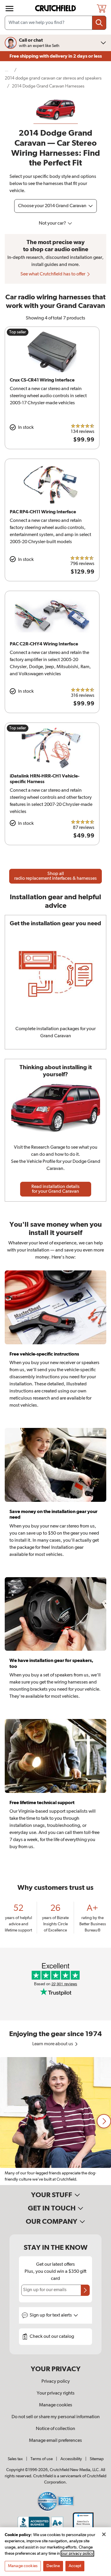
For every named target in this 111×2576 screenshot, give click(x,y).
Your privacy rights (56, 2393)
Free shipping (56, 56)
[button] (104, 2121)
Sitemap (97, 2459)
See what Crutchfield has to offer (53, 274)
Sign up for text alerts (51, 2315)
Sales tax (15, 2459)
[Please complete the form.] (85, 2290)
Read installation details (55, 1189)
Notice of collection (55, 2429)
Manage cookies (56, 2405)
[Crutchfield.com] (56, 8)
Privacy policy (56, 2382)
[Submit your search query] (99, 23)
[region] (55, 2121)
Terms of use (42, 2459)
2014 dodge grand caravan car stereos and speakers (53, 78)
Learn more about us (53, 2044)
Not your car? (53, 223)
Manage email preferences (55, 2441)
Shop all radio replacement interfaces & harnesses (55, 876)
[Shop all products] (9, 9)
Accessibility (71, 2459)
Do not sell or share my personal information (56, 2417)
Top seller (18, 332)
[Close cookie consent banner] (104, 2534)
